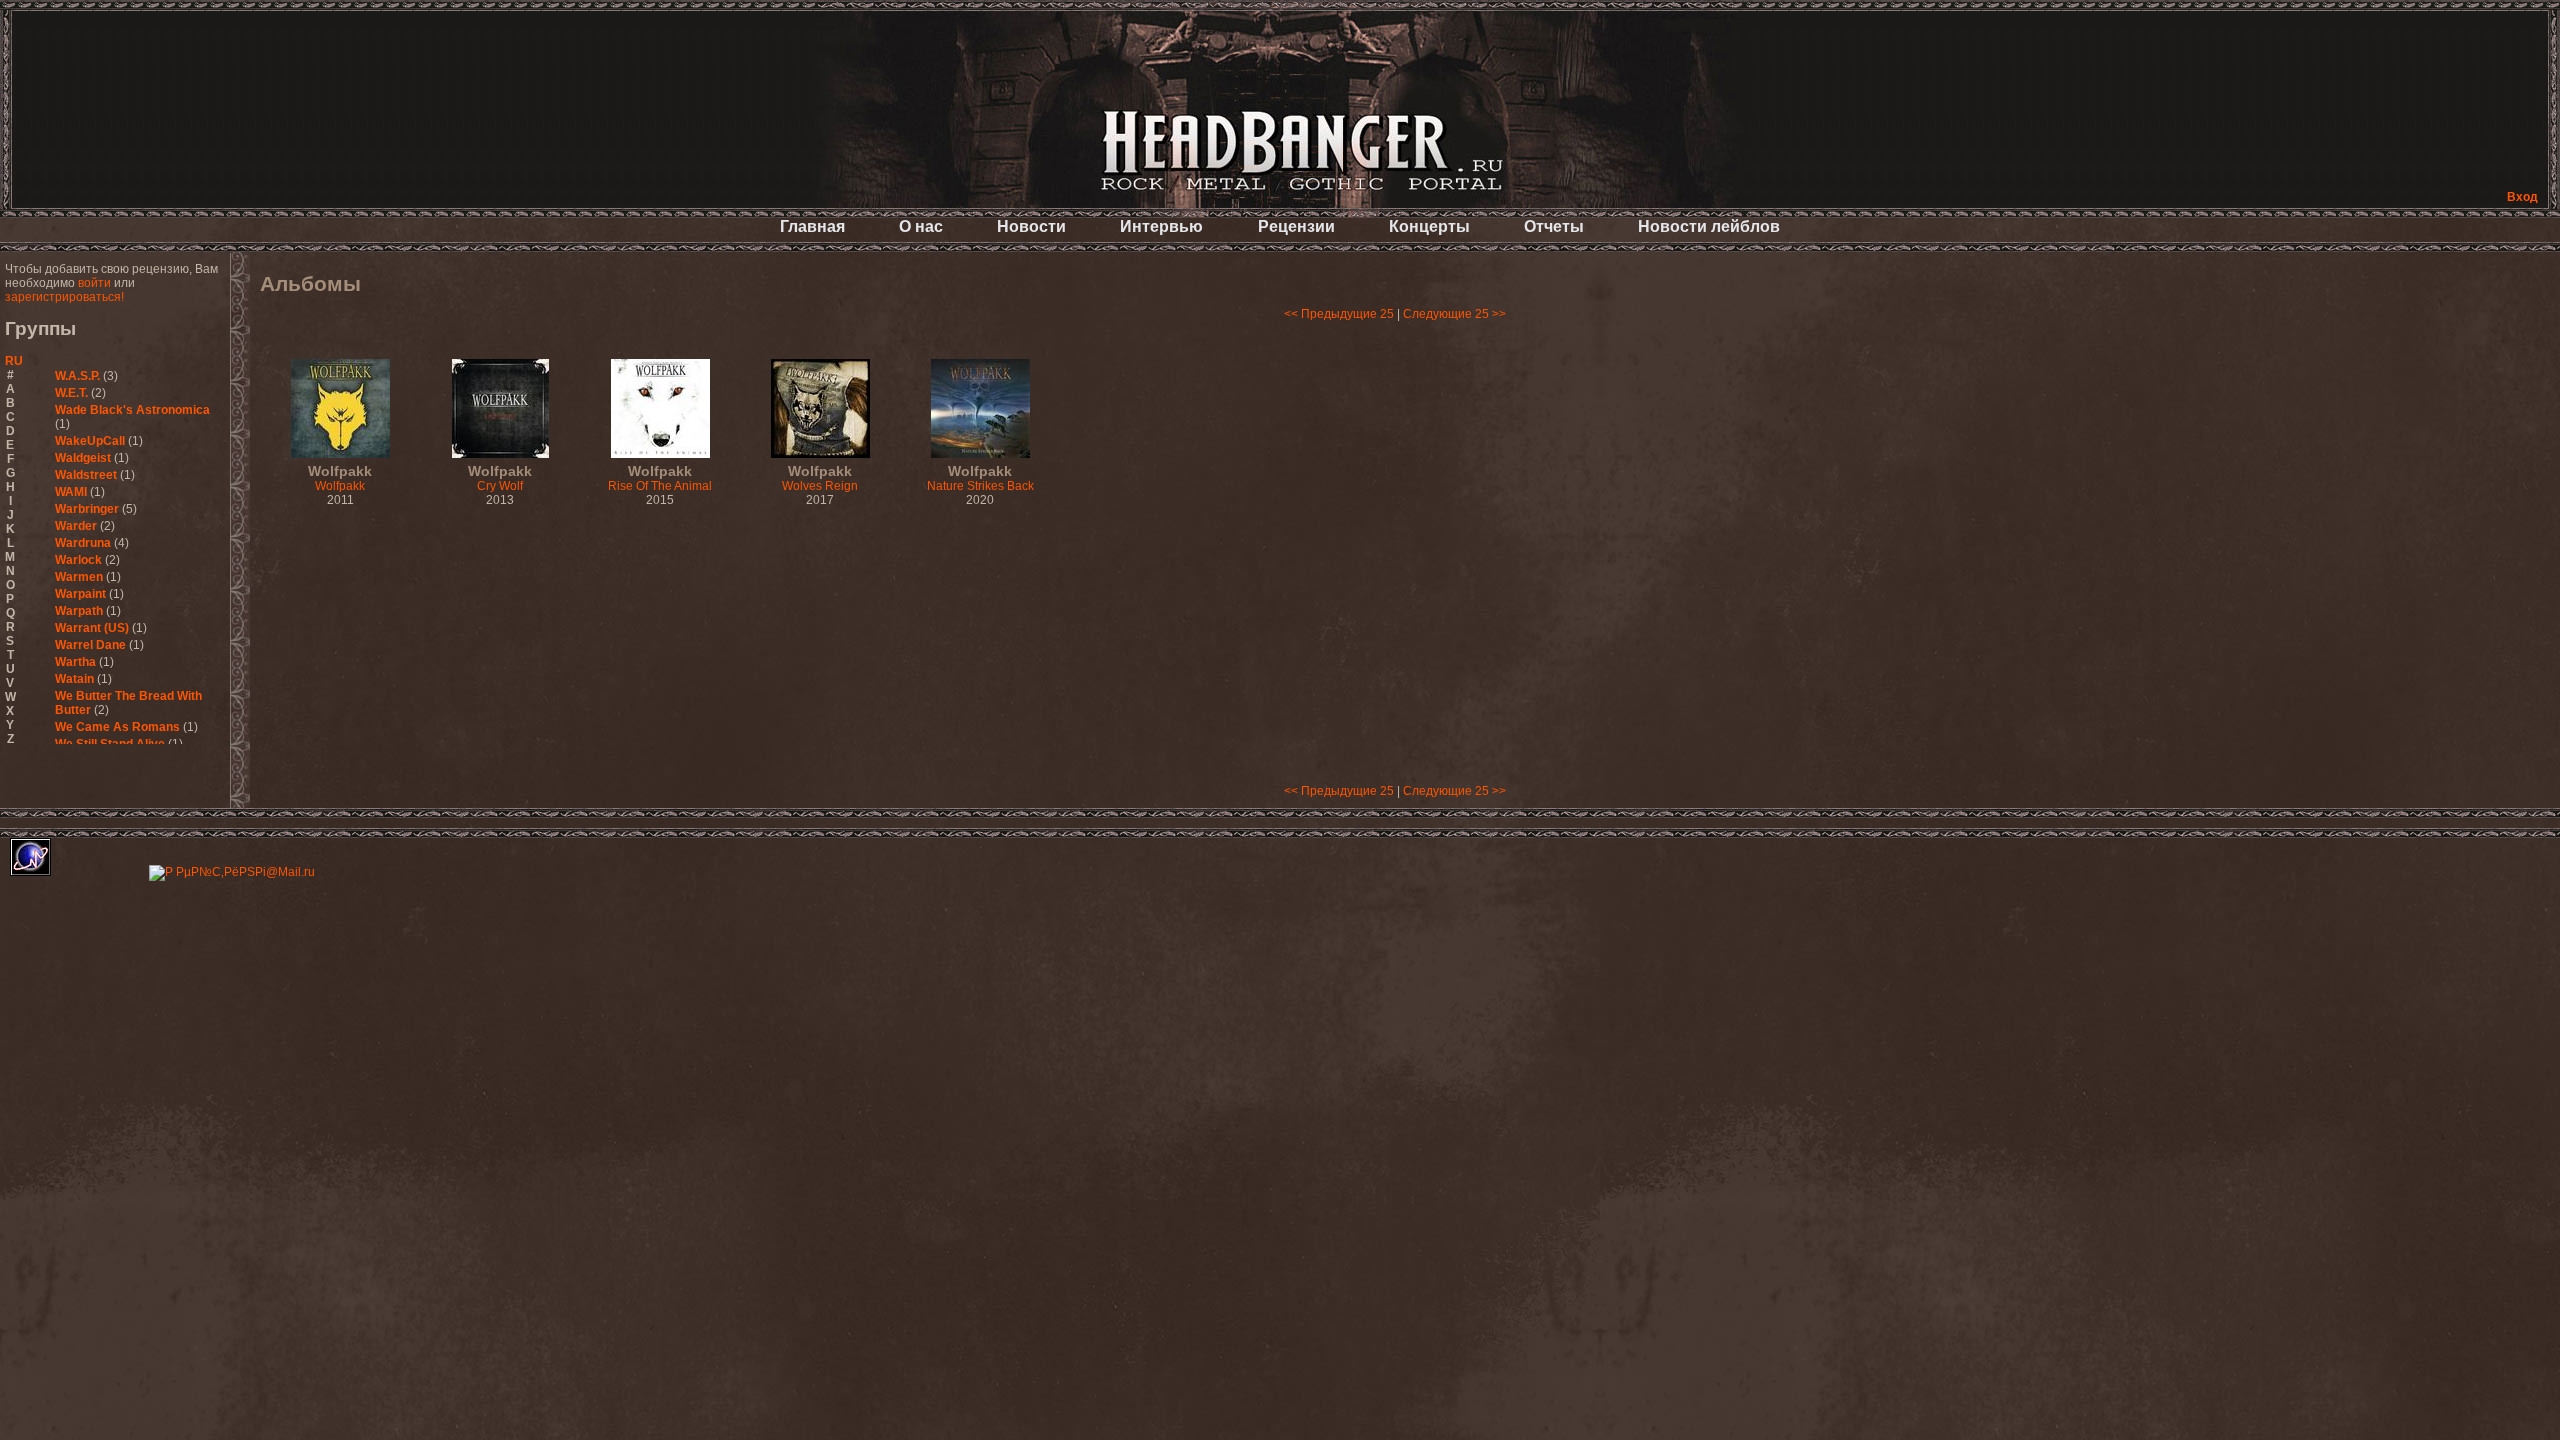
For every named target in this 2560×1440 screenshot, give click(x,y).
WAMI (71, 492)
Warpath (79, 611)
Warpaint (80, 594)
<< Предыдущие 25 (1339, 314)
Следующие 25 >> (1454, 314)
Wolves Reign (820, 479)
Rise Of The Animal (660, 479)
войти (94, 283)
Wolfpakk (340, 479)
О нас (921, 226)
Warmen (79, 577)
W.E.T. (71, 393)
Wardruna (83, 543)
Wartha (75, 662)
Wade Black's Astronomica (132, 410)
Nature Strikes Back (980, 479)
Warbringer (87, 509)
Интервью (1161, 226)
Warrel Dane (90, 645)
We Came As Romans (117, 727)
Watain (74, 679)
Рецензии (1296, 226)
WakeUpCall (90, 441)
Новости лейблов (1709, 226)
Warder (76, 526)
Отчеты (1554, 226)
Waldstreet (86, 475)
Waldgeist (83, 458)
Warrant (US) (92, 628)
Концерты (1429, 226)
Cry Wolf (500, 479)
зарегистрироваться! (64, 297)
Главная (812, 226)
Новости (1031, 226)
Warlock (78, 560)
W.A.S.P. (77, 376)
